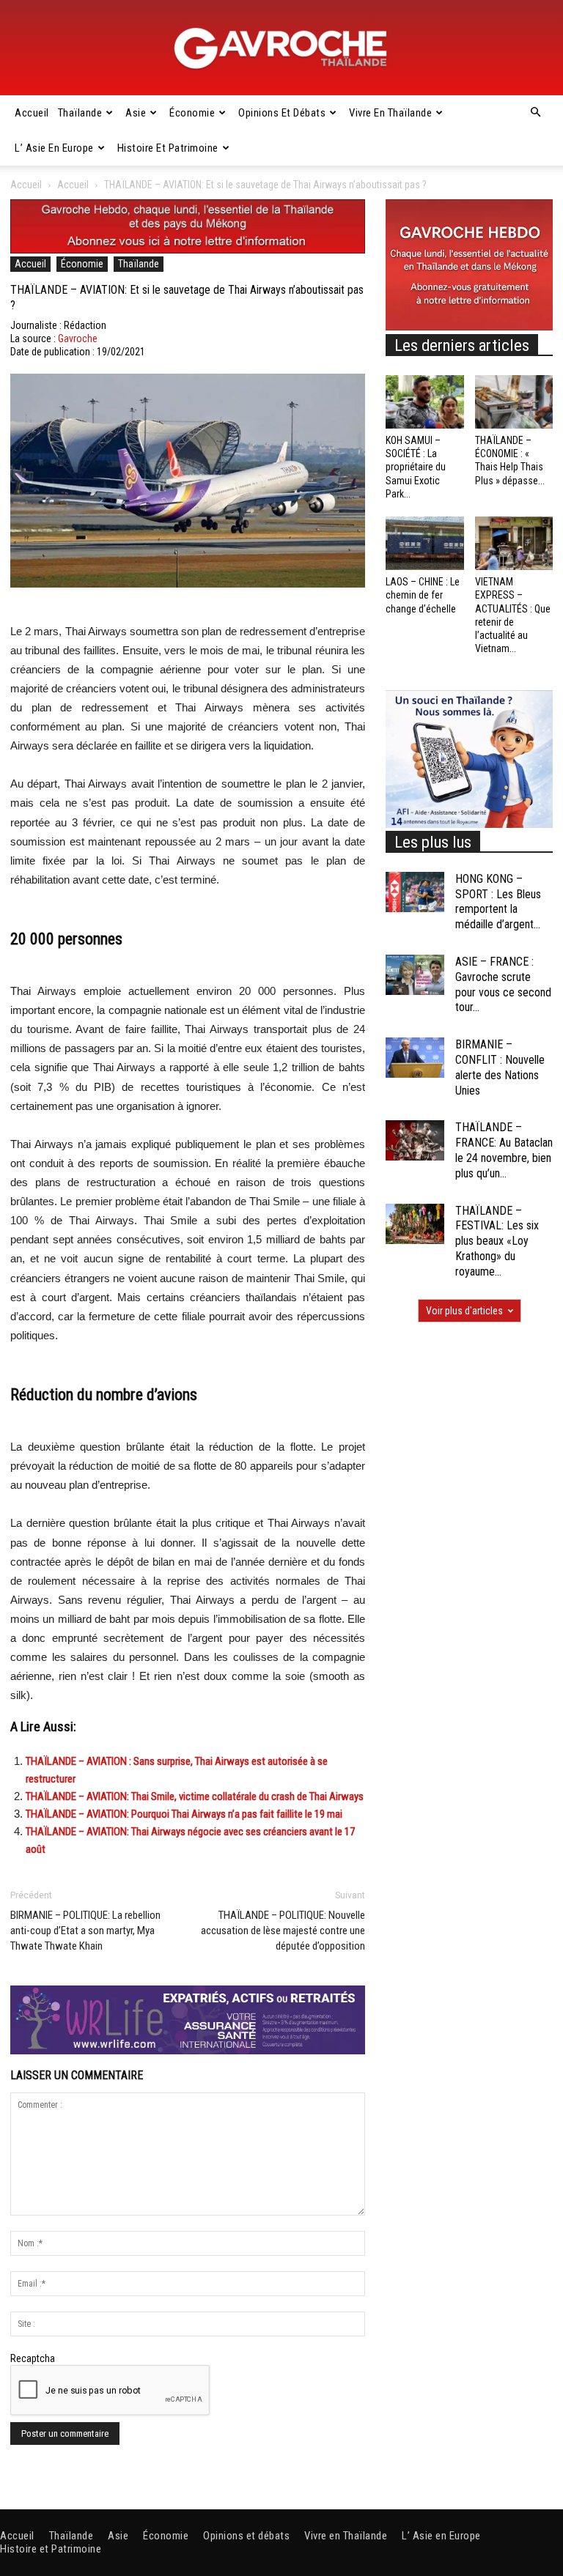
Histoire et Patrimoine (168, 148)
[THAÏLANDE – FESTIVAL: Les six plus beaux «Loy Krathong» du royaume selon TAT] (415, 1224)
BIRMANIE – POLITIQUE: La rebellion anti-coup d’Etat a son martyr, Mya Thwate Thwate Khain (85, 1931)
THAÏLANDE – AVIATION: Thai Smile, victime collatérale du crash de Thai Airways (195, 1796)
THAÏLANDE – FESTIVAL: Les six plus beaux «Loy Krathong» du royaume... (497, 1241)
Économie (192, 113)
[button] (535, 113)
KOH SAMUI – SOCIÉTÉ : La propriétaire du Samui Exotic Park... (416, 467)
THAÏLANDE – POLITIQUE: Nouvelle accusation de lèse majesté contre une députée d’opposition (283, 1931)
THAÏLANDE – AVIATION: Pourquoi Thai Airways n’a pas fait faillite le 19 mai (184, 1814)
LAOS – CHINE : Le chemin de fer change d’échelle (423, 595)
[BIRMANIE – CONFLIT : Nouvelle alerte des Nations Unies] (415, 1058)
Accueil (32, 113)
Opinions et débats (282, 113)
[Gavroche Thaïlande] (281, 48)
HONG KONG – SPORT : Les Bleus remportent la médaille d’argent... (498, 902)
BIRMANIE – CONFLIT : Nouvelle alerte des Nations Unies (500, 1067)
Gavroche (78, 338)
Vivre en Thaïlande (390, 113)
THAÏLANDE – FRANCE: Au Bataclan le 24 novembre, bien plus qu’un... (504, 1150)
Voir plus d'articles (464, 1311)
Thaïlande (80, 113)
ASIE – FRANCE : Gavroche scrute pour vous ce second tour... (503, 984)
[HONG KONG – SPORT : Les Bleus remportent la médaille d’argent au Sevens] (415, 892)
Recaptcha (33, 2358)
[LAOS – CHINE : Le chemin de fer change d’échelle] (425, 543)
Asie (136, 113)
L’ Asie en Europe (54, 148)
